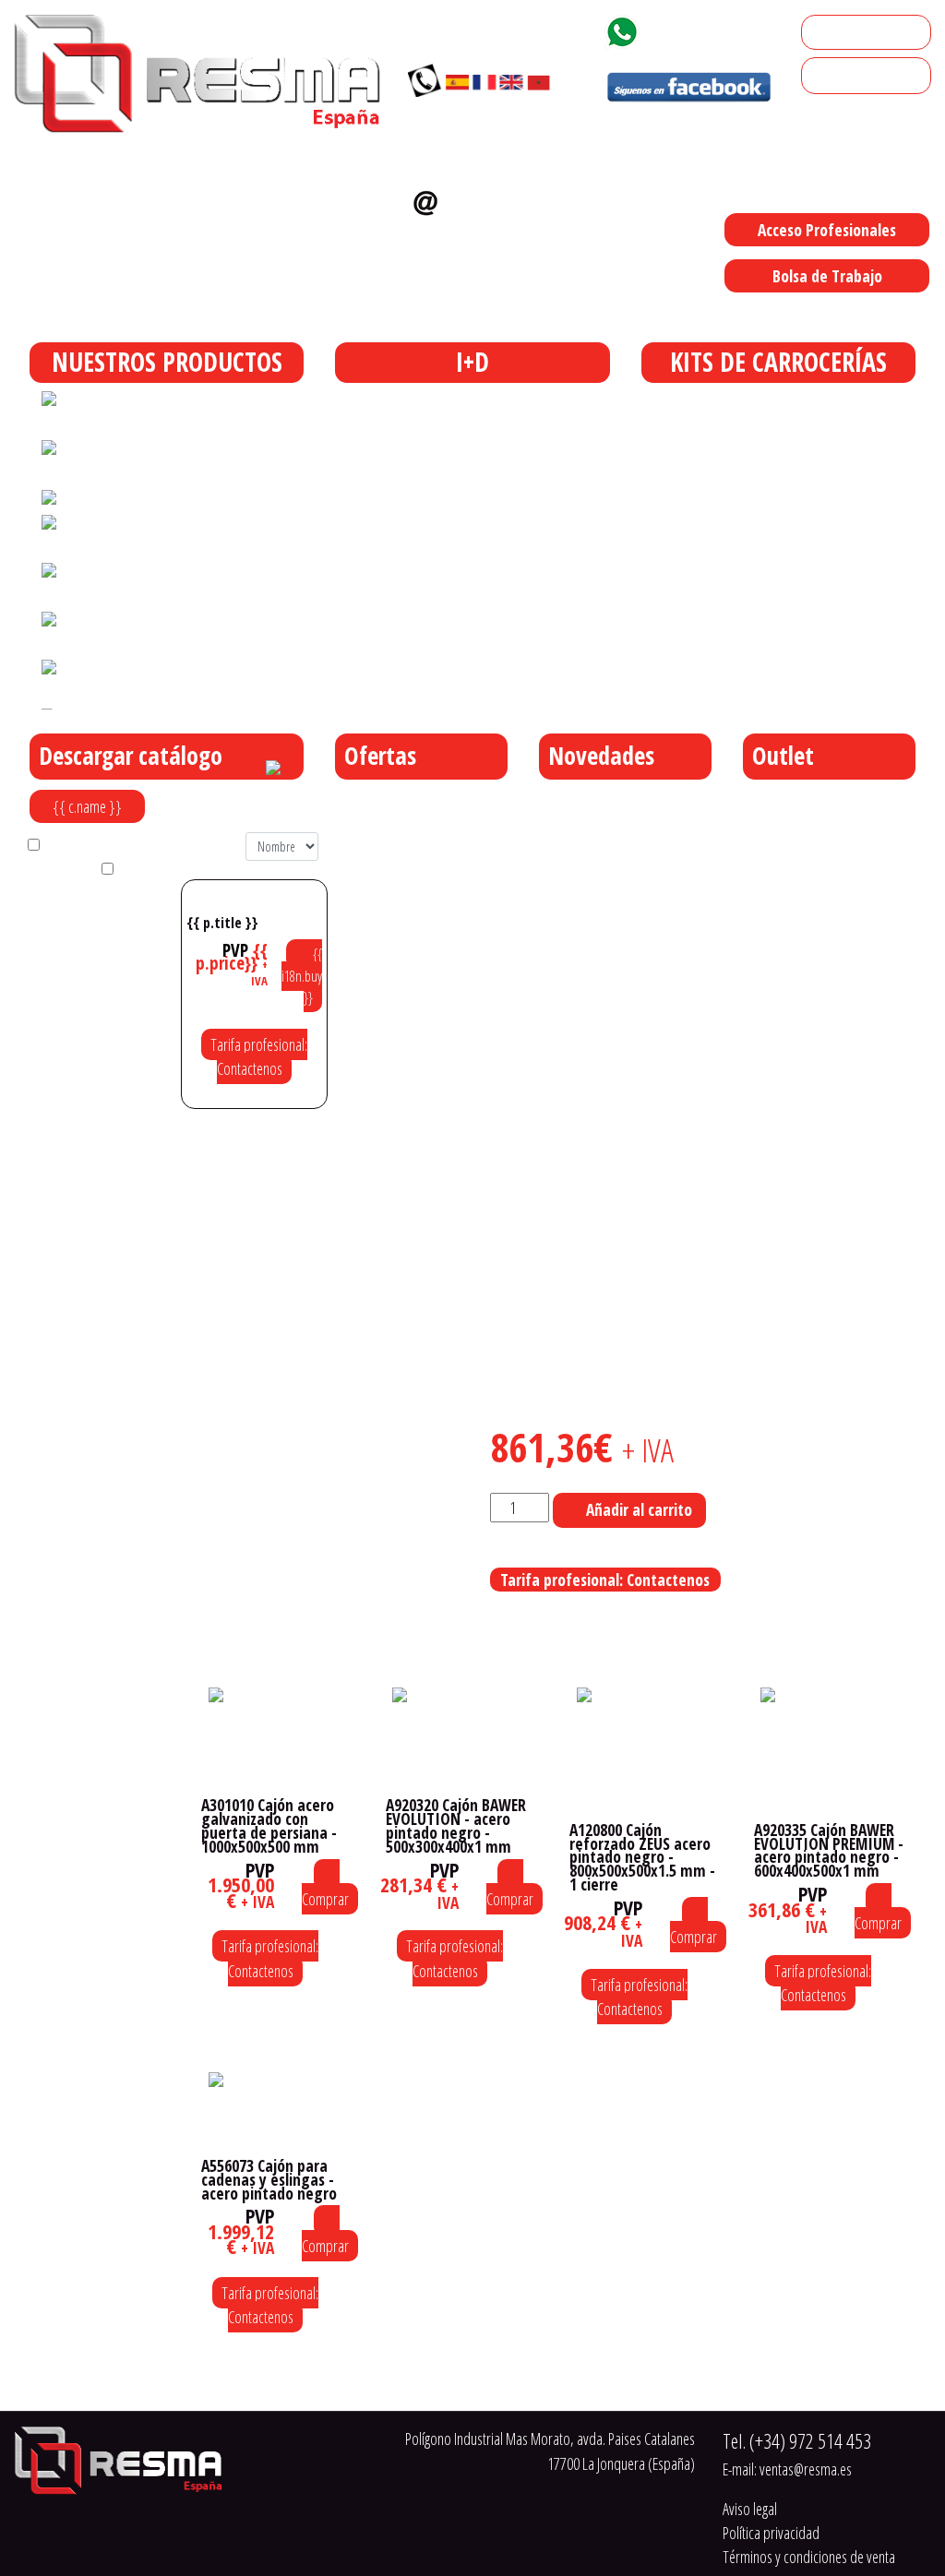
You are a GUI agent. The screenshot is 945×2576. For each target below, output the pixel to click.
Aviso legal (750, 2509)
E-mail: (787, 2469)
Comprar (325, 1899)
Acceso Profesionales (827, 230)
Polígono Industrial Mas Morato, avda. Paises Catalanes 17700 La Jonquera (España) (628, 314)
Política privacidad (771, 2533)
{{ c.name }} (87, 806)
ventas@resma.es (474, 235)
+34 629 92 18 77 (713, 29)
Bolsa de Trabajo (827, 276)
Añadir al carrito (639, 1509)
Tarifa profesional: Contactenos (259, 1056)
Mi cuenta (837, 32)
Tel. (797, 2441)
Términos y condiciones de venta (809, 2557)
